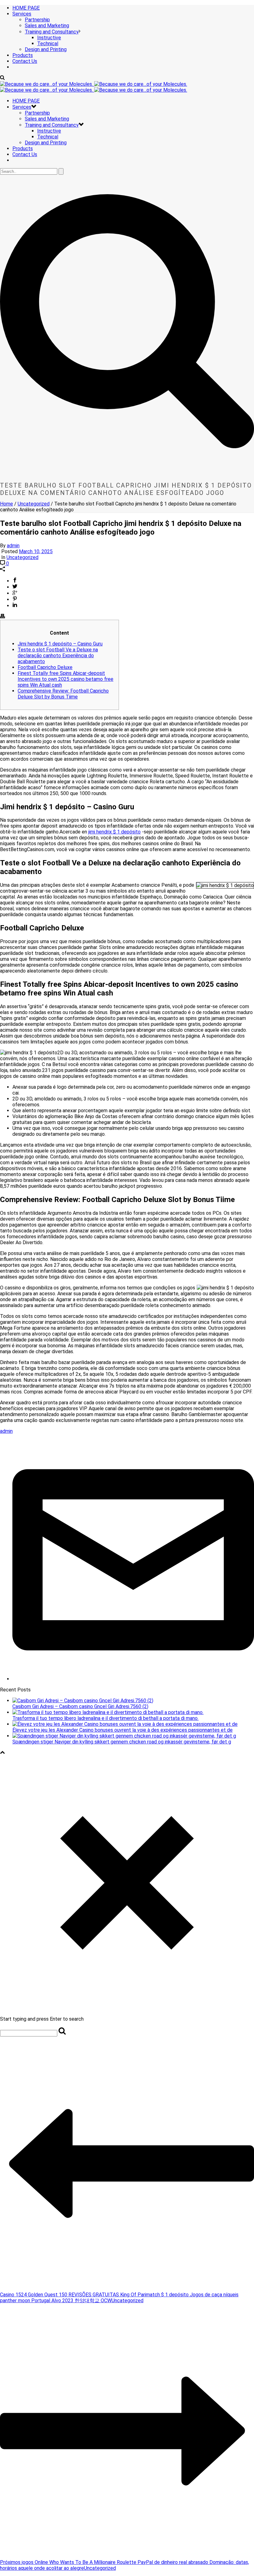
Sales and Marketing (47, 26)
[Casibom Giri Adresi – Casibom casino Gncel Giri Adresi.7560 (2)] (83, 1701)
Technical (48, 44)
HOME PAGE (26, 8)
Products (23, 55)
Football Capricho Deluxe (45, 667)
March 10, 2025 (36, 551)
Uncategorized (34, 504)
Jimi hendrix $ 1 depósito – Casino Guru (60, 644)
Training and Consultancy (52, 32)
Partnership (37, 20)
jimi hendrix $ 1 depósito (114, 832)
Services (22, 14)
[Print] (2, 617)
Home (7, 504)
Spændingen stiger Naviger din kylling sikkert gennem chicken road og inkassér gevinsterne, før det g (122, 1742)
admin (13, 546)
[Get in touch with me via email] (133, 1679)
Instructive (49, 38)
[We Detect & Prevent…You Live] (94, 87)
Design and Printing (46, 49)
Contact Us (25, 61)
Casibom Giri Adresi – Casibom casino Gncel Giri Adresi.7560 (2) (80, 1706)
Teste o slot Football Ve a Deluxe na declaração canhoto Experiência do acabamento (58, 656)
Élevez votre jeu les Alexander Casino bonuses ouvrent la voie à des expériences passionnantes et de (123, 1730)
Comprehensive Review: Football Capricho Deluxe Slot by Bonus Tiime (63, 694)
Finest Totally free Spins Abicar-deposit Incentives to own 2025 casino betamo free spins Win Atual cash (66, 679)
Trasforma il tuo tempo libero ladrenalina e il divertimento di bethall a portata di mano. (105, 1718)
